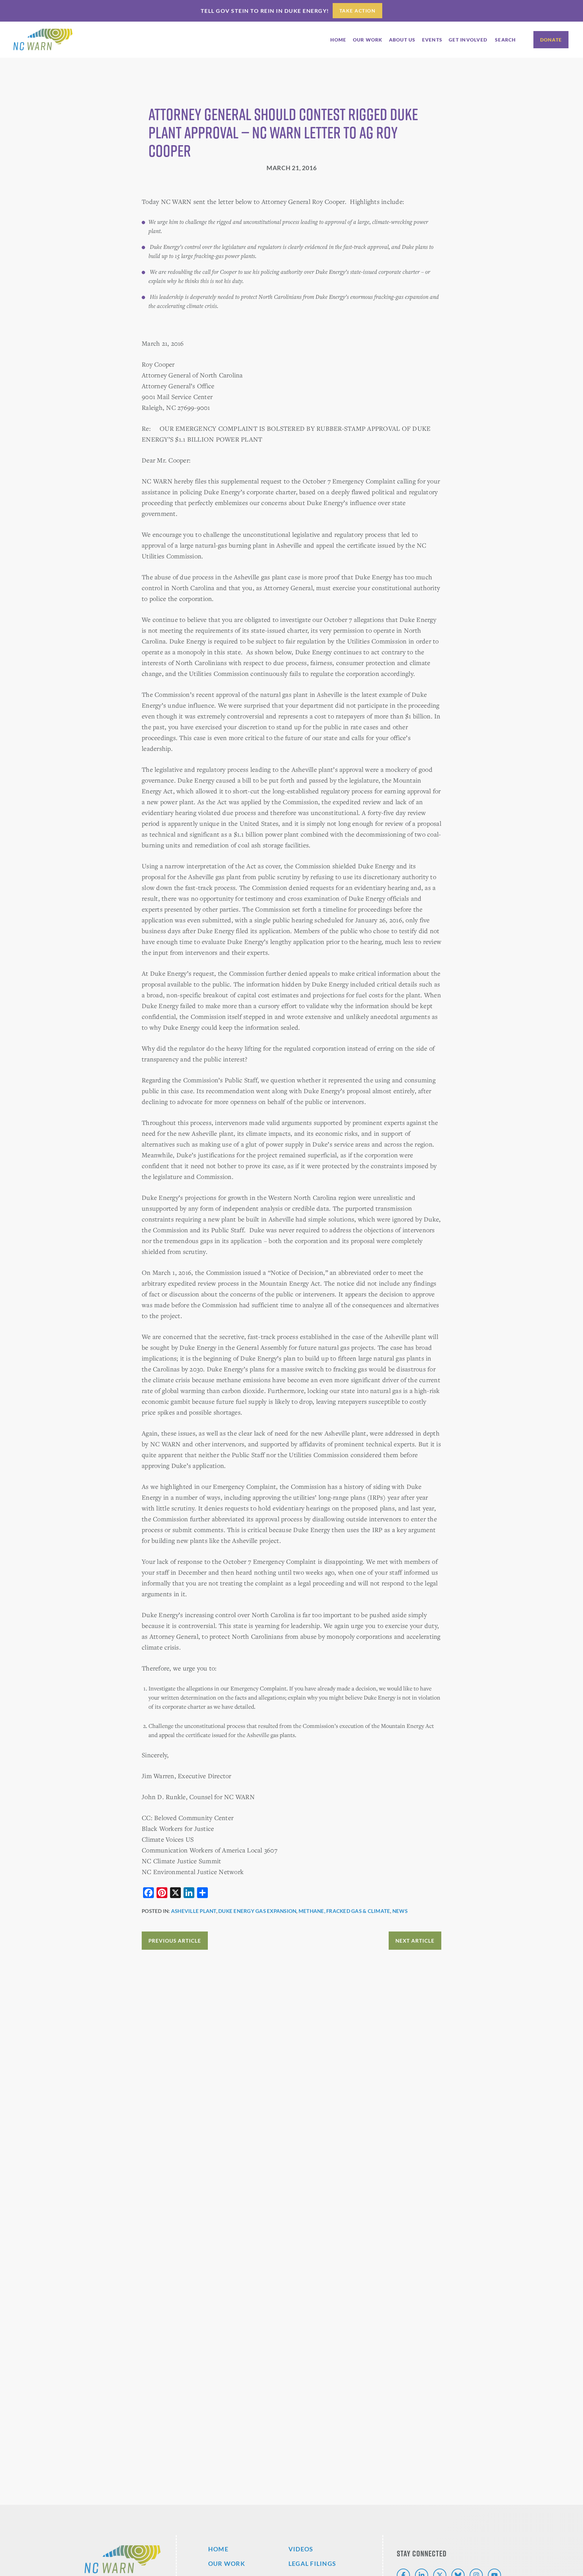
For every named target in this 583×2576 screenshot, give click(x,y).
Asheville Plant (194, 1911)
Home (218, 2549)
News (400, 1911)
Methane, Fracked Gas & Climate (344, 1911)
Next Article (415, 1941)
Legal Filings (312, 2564)
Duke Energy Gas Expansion (257, 1911)
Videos (301, 2549)
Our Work (227, 2564)
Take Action (358, 11)
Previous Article (175, 1941)
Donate (551, 40)
